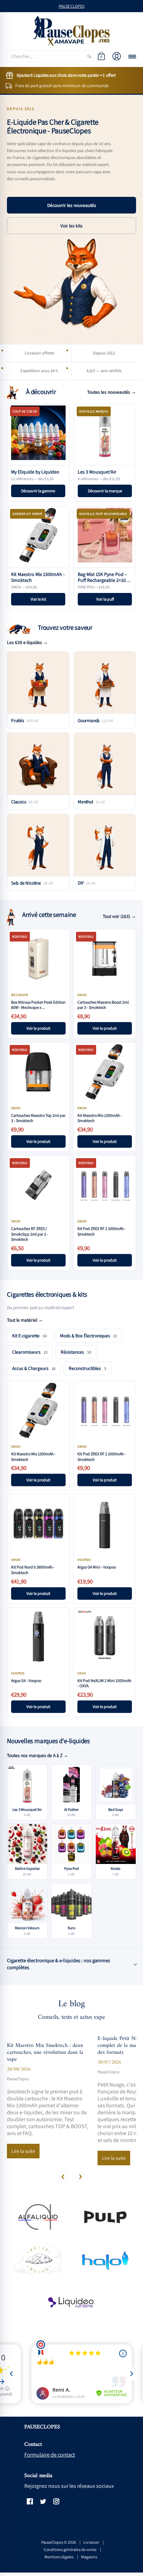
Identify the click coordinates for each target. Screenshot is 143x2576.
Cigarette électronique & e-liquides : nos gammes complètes (58, 1964)
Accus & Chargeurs (34, 1368)
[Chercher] (89, 56)
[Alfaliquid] (37, 2217)
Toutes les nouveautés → (112, 392)
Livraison (91, 2542)
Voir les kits (71, 226)
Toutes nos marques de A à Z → (38, 1755)
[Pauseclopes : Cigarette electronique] (71, 31)
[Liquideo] (71, 2303)
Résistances (76, 1352)
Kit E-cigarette (30, 1336)
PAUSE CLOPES (71, 6)
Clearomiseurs (30, 1352)
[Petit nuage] (37, 2260)
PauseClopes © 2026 (59, 2542)
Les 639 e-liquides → (27, 642)
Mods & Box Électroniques (89, 1336)
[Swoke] (106, 2217)
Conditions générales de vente (70, 2549)
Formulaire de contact (50, 2455)
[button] (101, 56)
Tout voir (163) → (119, 916)
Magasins (89, 2557)
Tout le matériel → (25, 1320)
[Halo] (106, 2260)
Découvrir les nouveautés (72, 205)
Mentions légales (59, 2557)
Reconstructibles (87, 1368)
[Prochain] (80, 2177)
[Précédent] (63, 2177)
